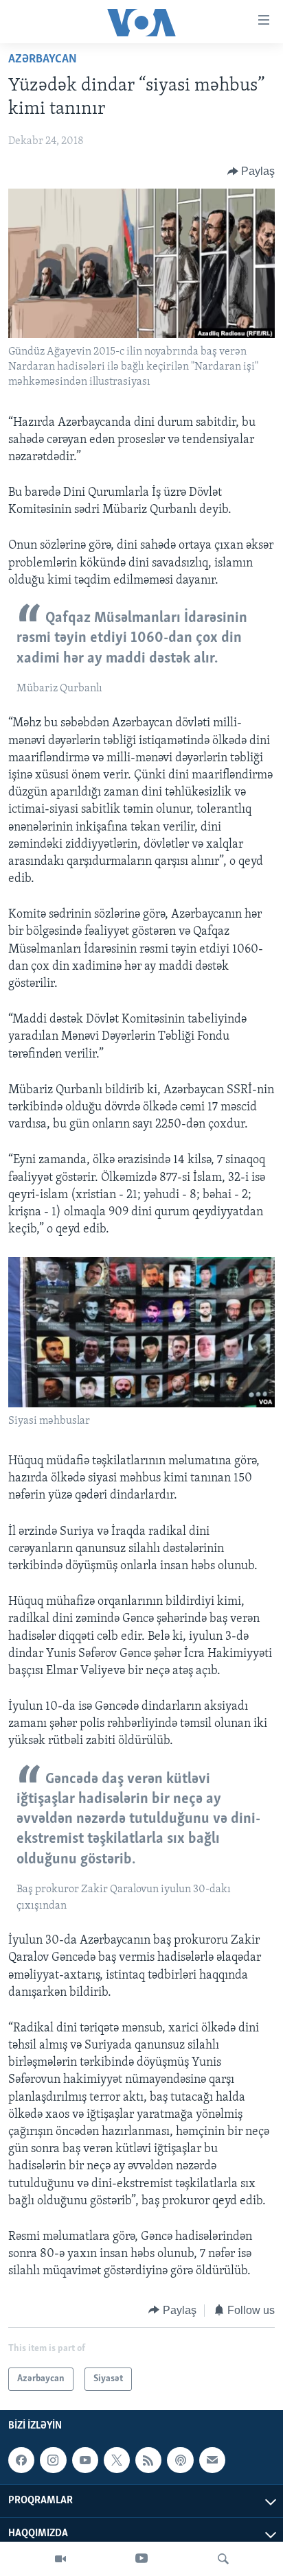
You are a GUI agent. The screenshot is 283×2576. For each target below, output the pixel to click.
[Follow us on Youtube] (85, 2460)
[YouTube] (141, 2559)
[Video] (60, 2559)
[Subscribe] (212, 2460)
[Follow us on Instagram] (53, 2460)
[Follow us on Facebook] (21, 2460)
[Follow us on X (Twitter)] (117, 2460)
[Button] (251, 171)
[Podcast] (180, 2460)
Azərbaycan (43, 60)
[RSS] (148, 2460)
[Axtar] (223, 2559)
